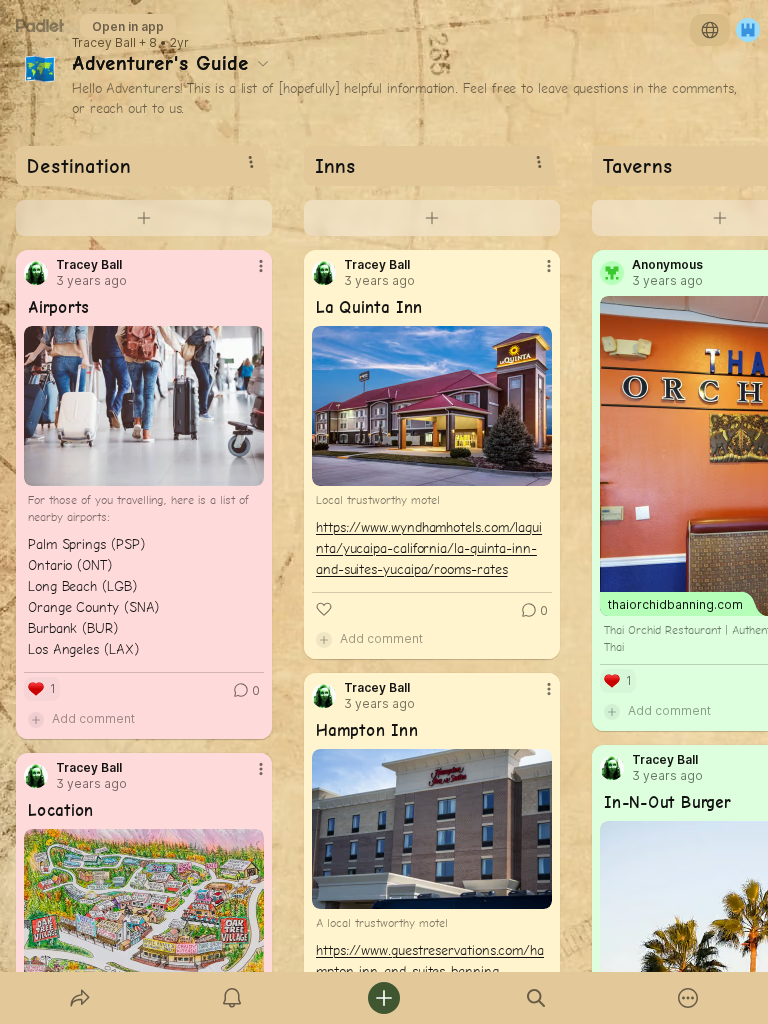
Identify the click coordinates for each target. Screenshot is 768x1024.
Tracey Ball (104, 43)
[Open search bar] (536, 998)
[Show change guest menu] (748, 30)
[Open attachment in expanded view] (144, 406)
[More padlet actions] (688, 998)
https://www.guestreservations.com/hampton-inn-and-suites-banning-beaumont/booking (430, 971)
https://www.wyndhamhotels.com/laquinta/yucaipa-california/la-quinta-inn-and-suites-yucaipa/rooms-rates (429, 548)
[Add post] (384, 998)
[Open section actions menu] (251, 162)
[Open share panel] (80, 998)
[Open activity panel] (232, 998)
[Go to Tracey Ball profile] (36, 273)
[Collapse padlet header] (263, 63)
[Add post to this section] (144, 218)
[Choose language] (710, 30)
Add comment (93, 718)
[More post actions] (248, 274)
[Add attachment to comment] (36, 719)
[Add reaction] (324, 609)
